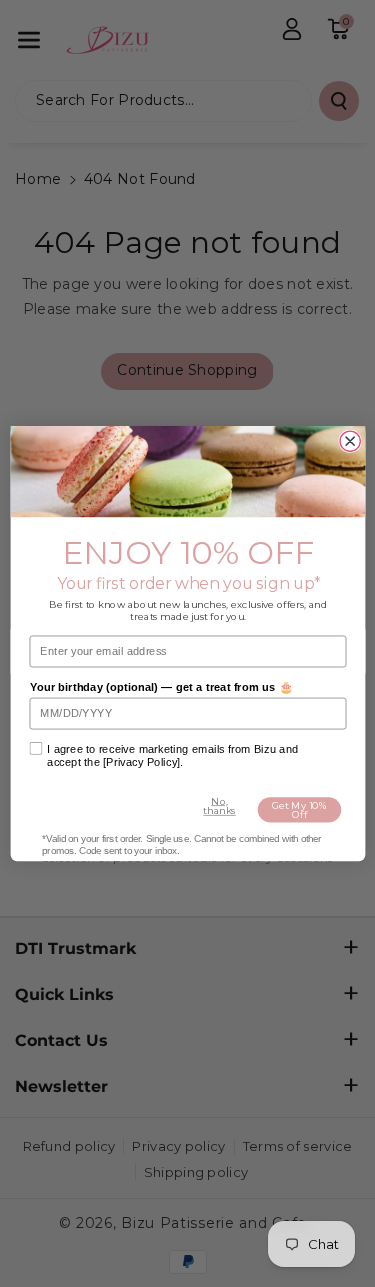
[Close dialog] (350, 441)
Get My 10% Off (298, 810)
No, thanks (219, 806)
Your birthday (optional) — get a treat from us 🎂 (160, 687)
